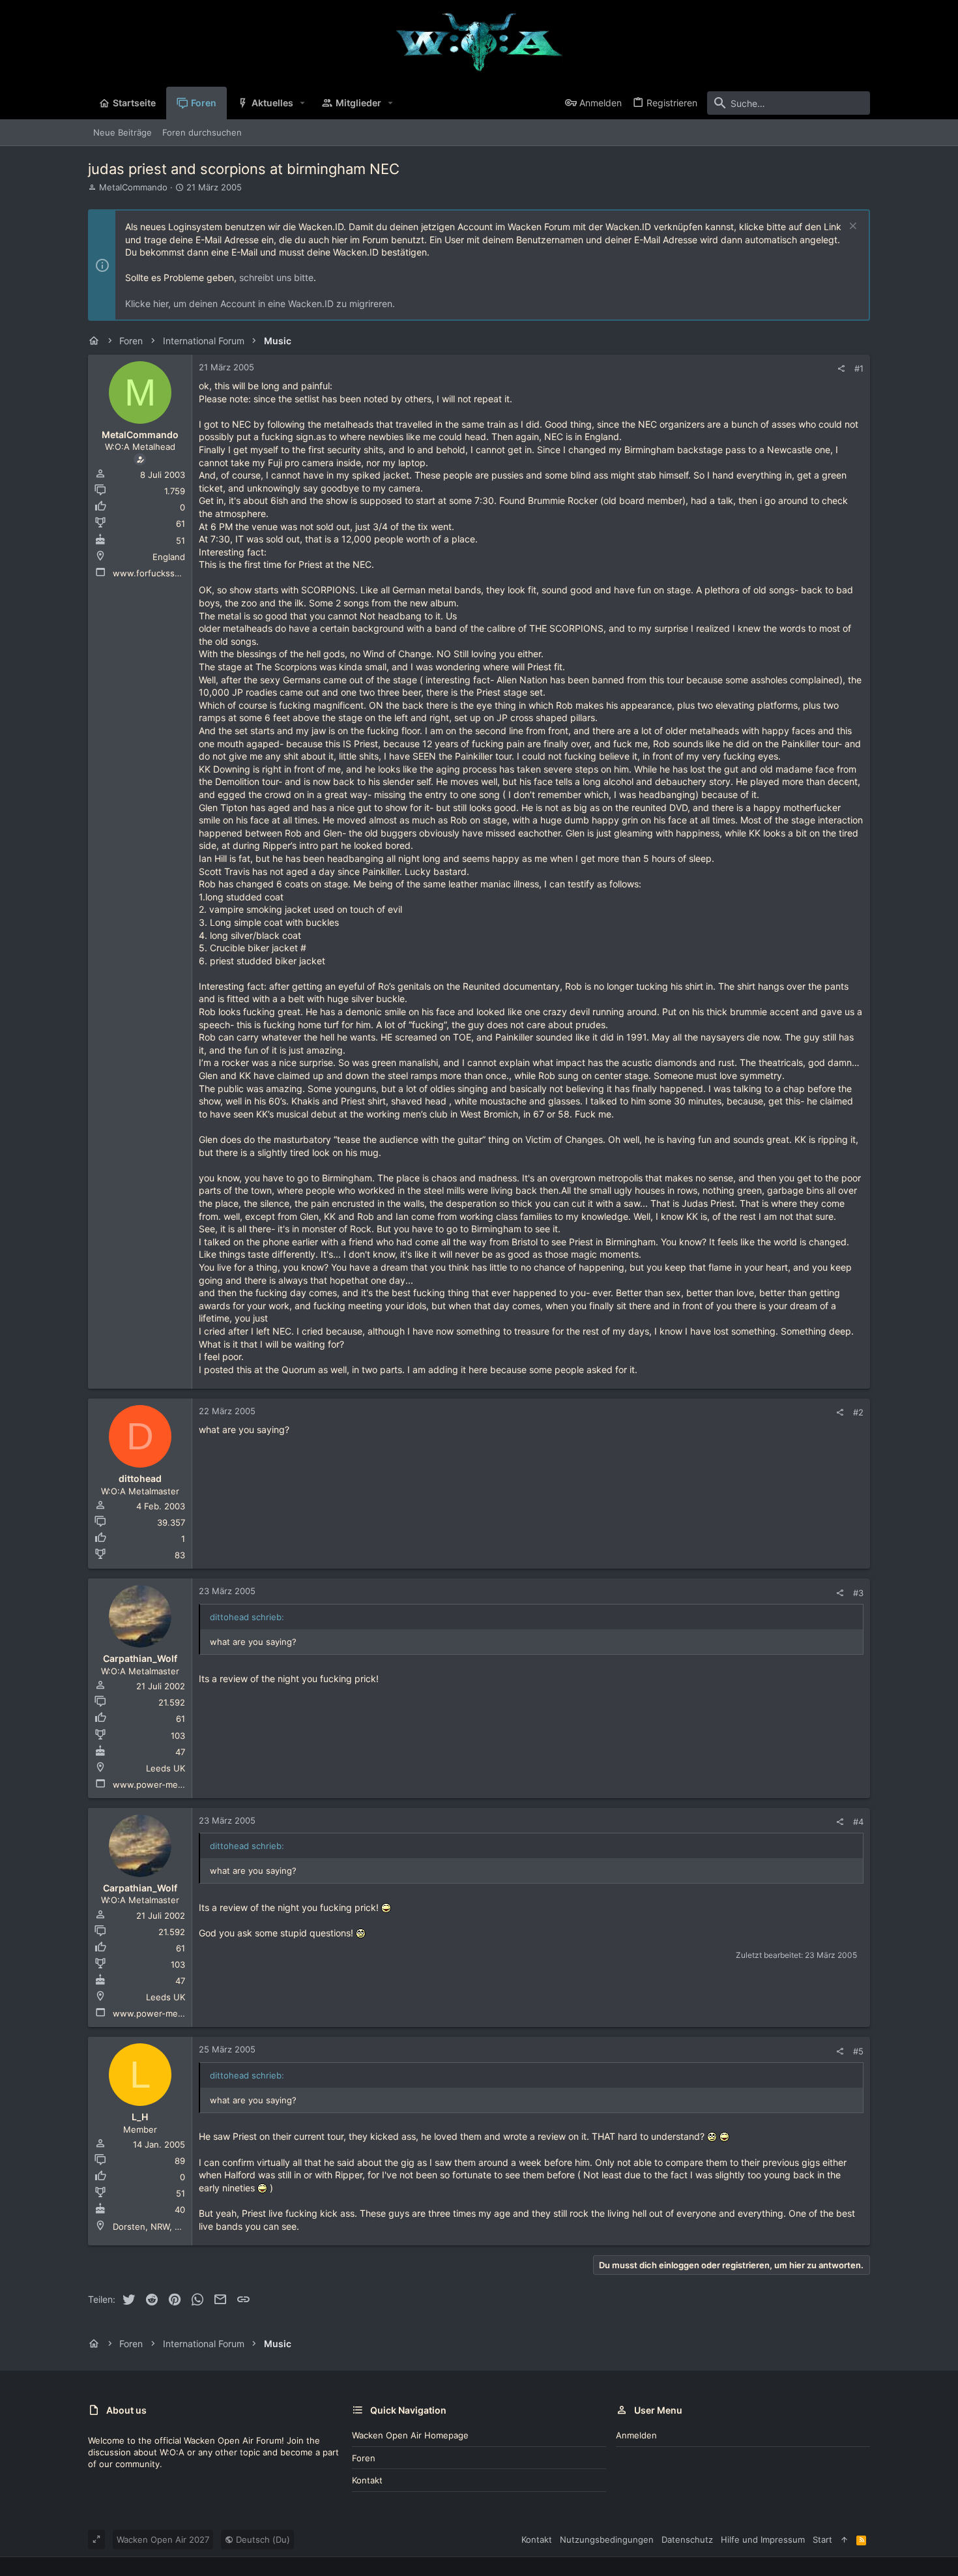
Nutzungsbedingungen (607, 2539)
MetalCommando (133, 187)
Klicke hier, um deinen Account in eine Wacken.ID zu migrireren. (260, 303)
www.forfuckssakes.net (161, 573)
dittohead (140, 1478)
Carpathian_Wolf (140, 1658)
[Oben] (844, 2539)
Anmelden (636, 2435)
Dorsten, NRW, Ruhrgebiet (166, 2227)
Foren (364, 2458)
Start (822, 2539)
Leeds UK (166, 1768)
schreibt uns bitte (276, 277)
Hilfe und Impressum (763, 2539)
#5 (858, 2051)
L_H (140, 2117)
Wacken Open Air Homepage (410, 2435)
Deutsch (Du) (262, 2539)
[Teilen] (841, 369)
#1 (859, 368)
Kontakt (367, 2480)
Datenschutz (687, 2539)
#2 (858, 1412)
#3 (858, 1593)
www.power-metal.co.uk (163, 1784)
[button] (303, 103)
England (169, 557)
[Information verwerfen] (851, 227)
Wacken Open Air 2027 (163, 2539)
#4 (858, 1822)
